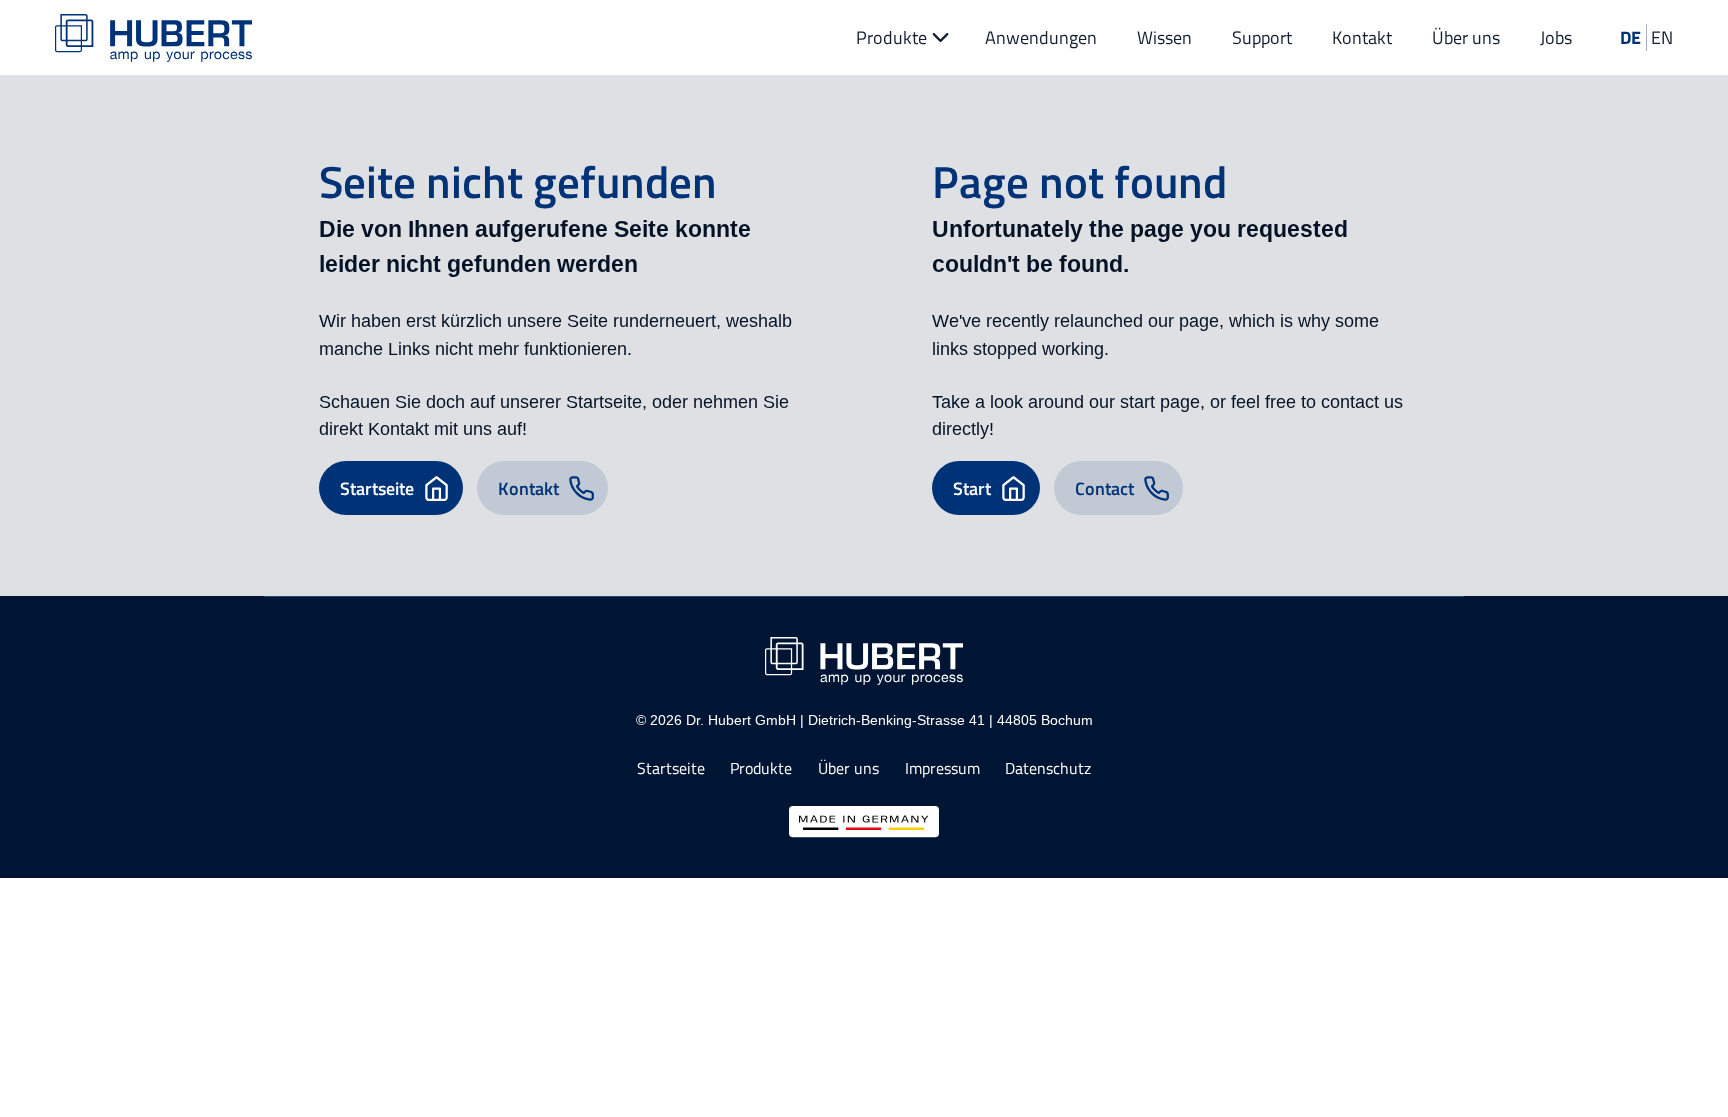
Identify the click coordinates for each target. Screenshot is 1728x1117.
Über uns (1466, 37)
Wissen (1164, 37)
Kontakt (1362, 37)
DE (1630, 37)
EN (1662, 37)
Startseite (671, 768)
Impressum (942, 768)
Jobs (1556, 37)
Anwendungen (1041, 37)
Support (1262, 37)
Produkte (891, 37)
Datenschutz (1048, 768)
